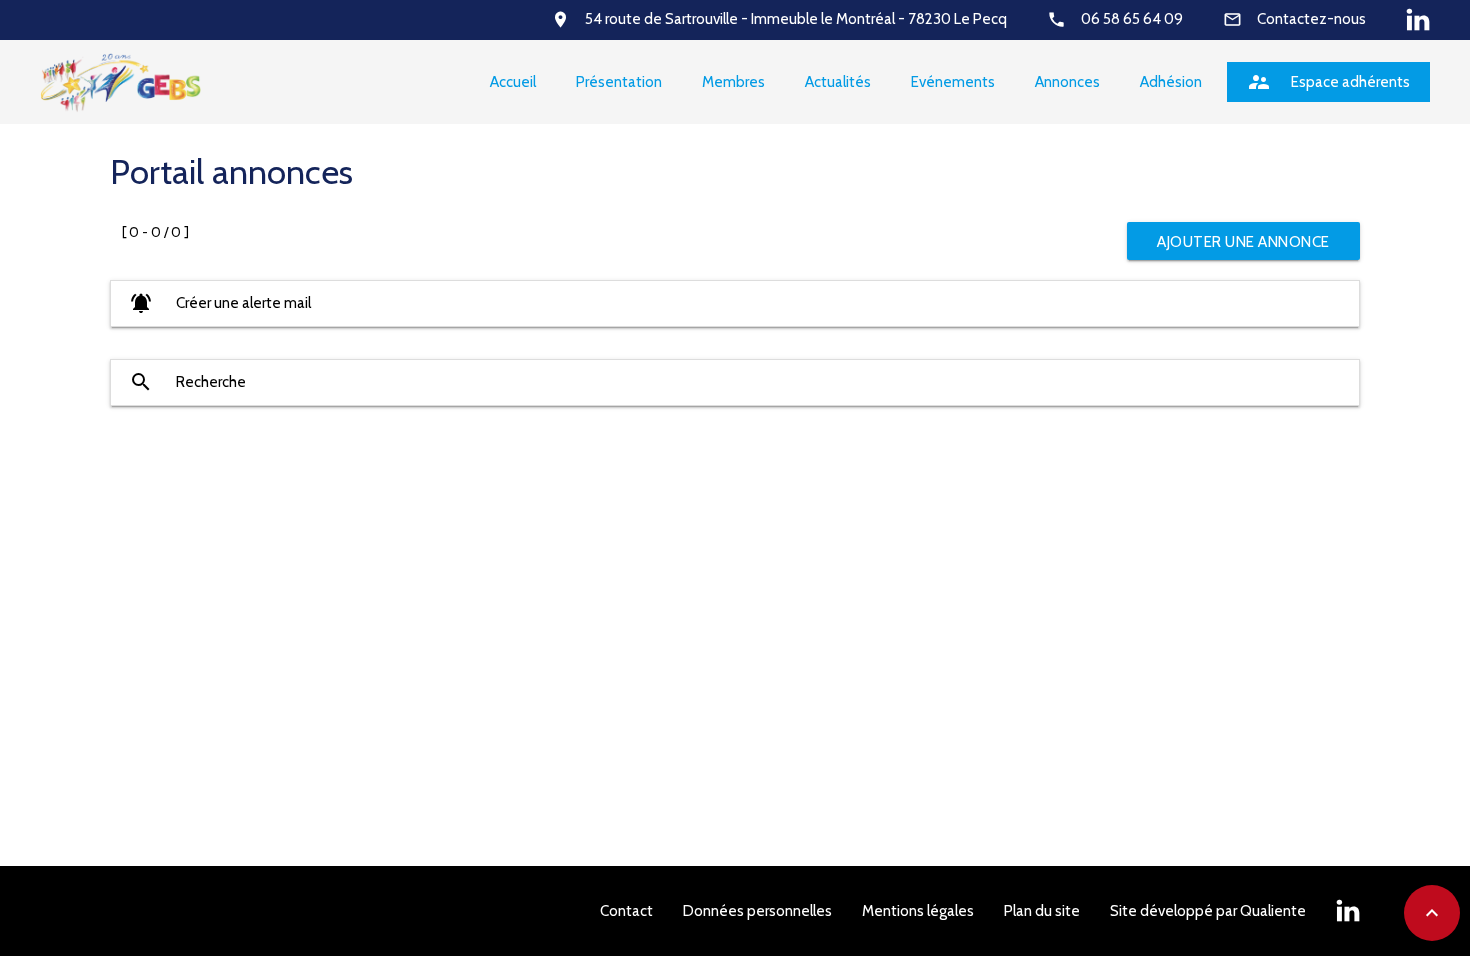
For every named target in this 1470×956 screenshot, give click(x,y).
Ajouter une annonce (1243, 242)
